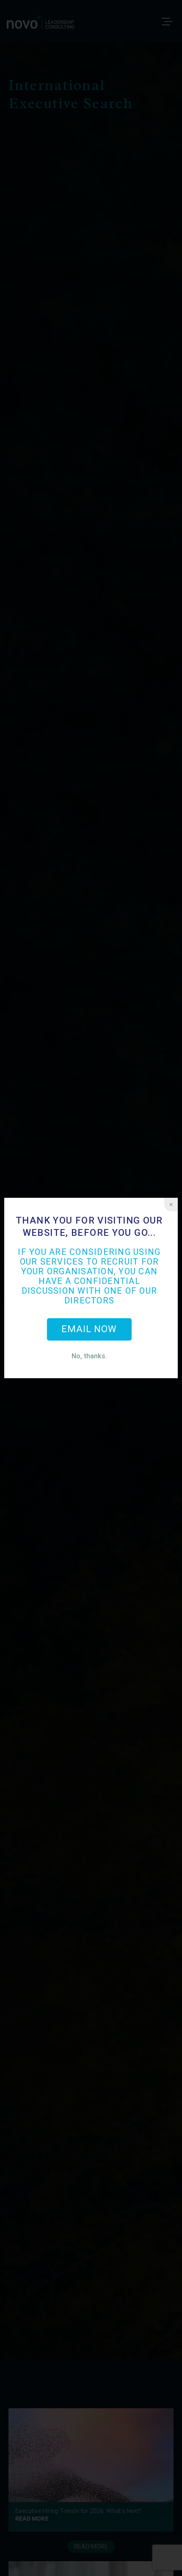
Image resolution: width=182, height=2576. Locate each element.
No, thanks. (89, 1356)
